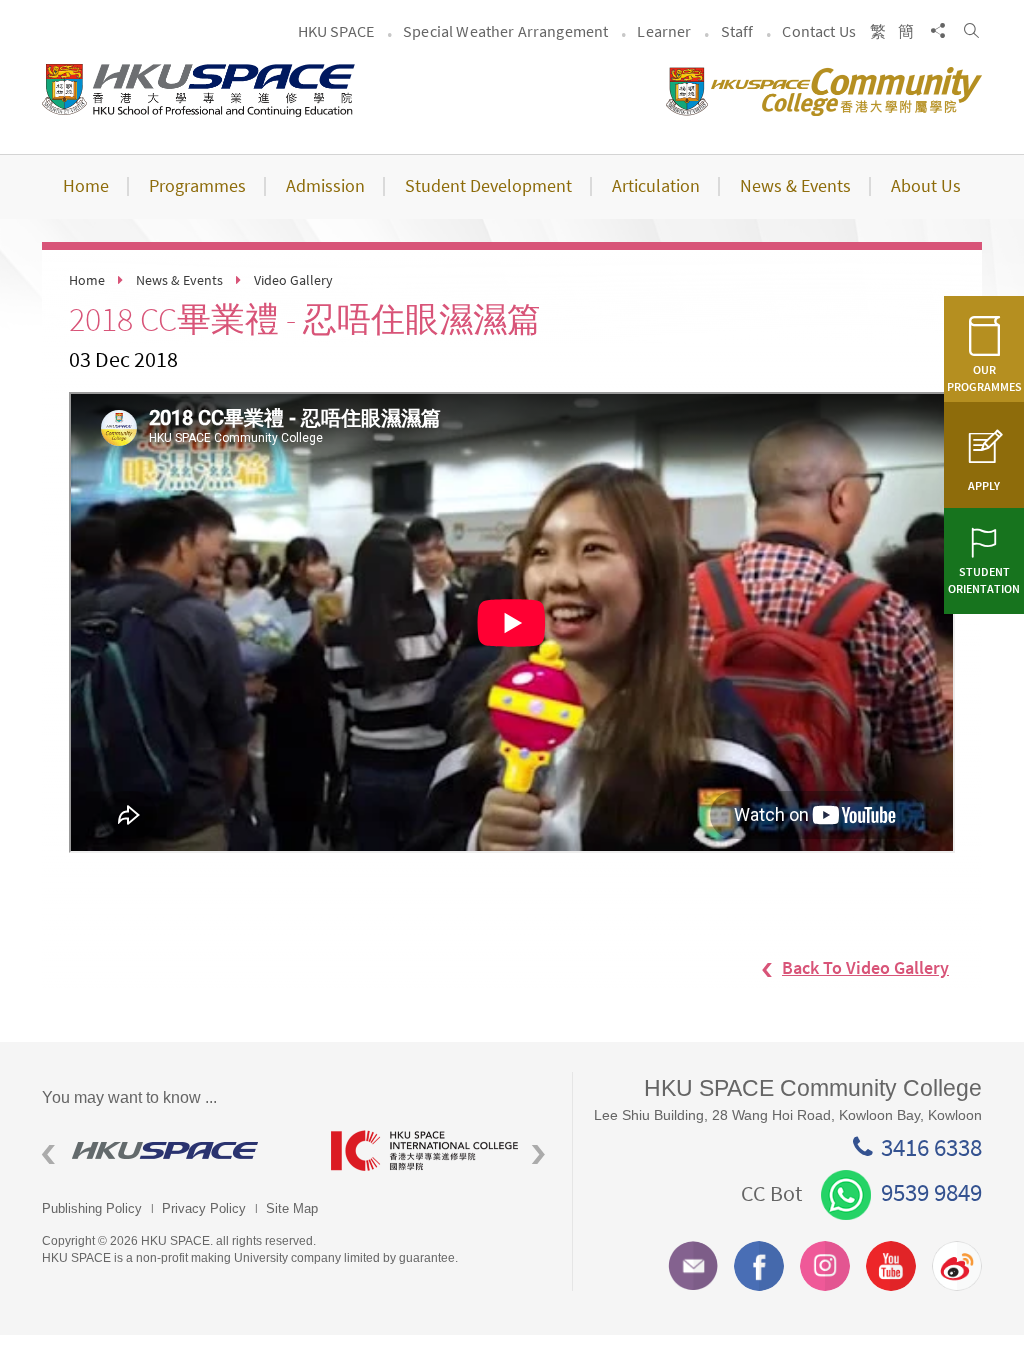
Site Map (292, 1208)
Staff (737, 31)
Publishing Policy (92, 1208)
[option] (171, 1150)
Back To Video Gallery (865, 967)
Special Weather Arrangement (505, 31)
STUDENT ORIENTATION (984, 580)
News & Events (179, 280)
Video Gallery (293, 280)
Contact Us (819, 31)
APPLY (984, 485)
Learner (664, 31)
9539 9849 (931, 1192)
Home (87, 280)
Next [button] (538, 1154)
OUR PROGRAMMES (984, 378)
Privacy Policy (204, 1208)
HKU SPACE (336, 31)
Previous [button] (48, 1154)
